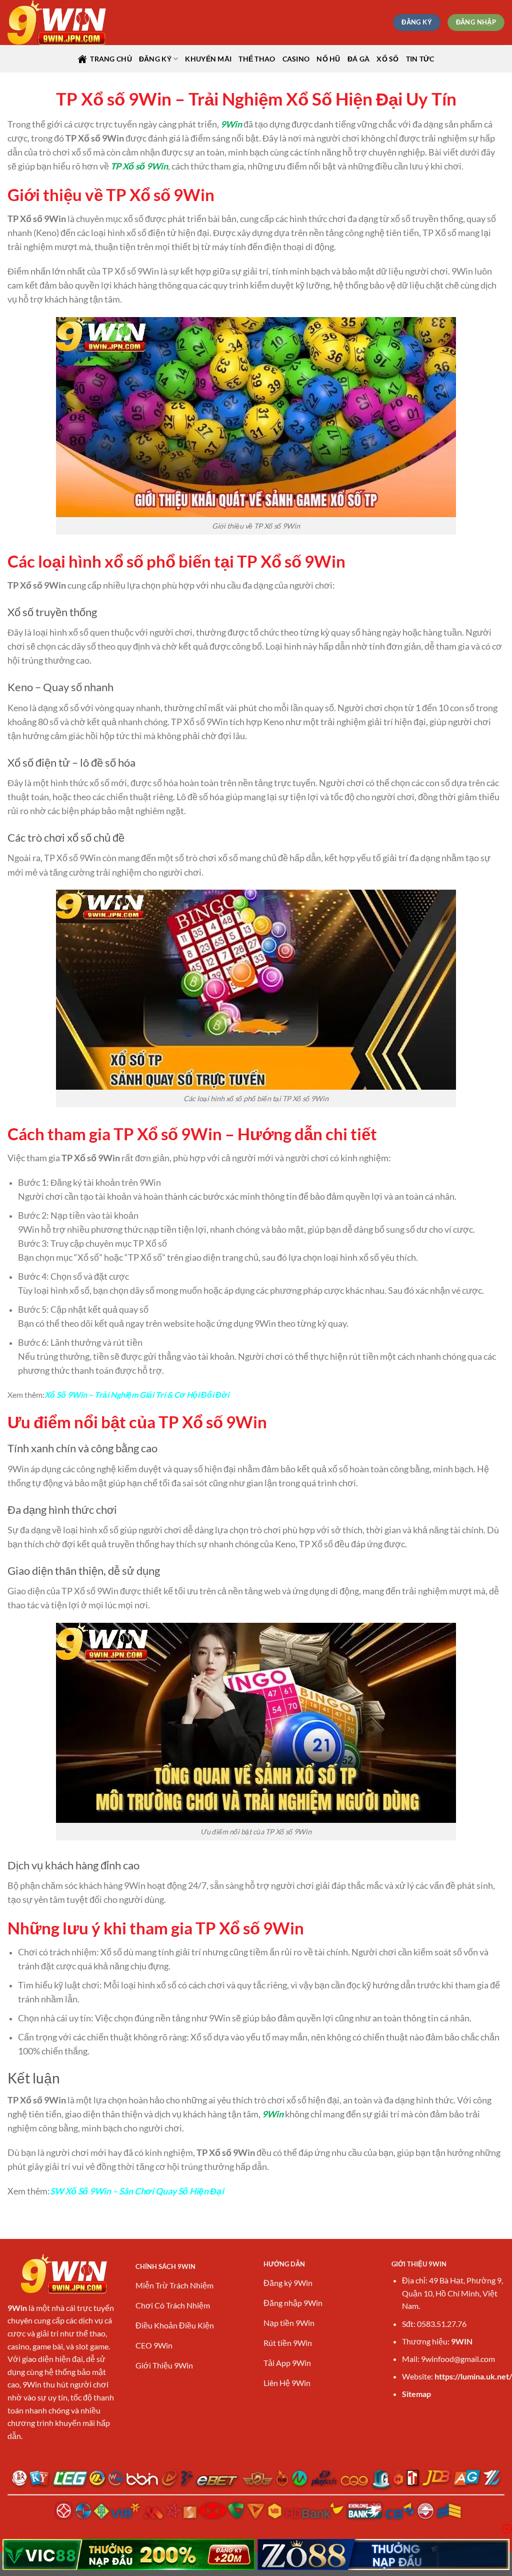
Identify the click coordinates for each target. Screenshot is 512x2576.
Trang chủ (111, 59)
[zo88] (384, 2554)
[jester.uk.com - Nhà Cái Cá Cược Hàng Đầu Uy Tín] (57, 23)
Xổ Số (387, 59)
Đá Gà (358, 59)
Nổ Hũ (328, 59)
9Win (231, 124)
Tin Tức (420, 59)
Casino (296, 59)
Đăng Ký (155, 59)
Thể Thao (257, 59)
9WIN (462, 2341)
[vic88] (129, 2554)
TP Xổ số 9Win (139, 166)
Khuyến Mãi (208, 59)
